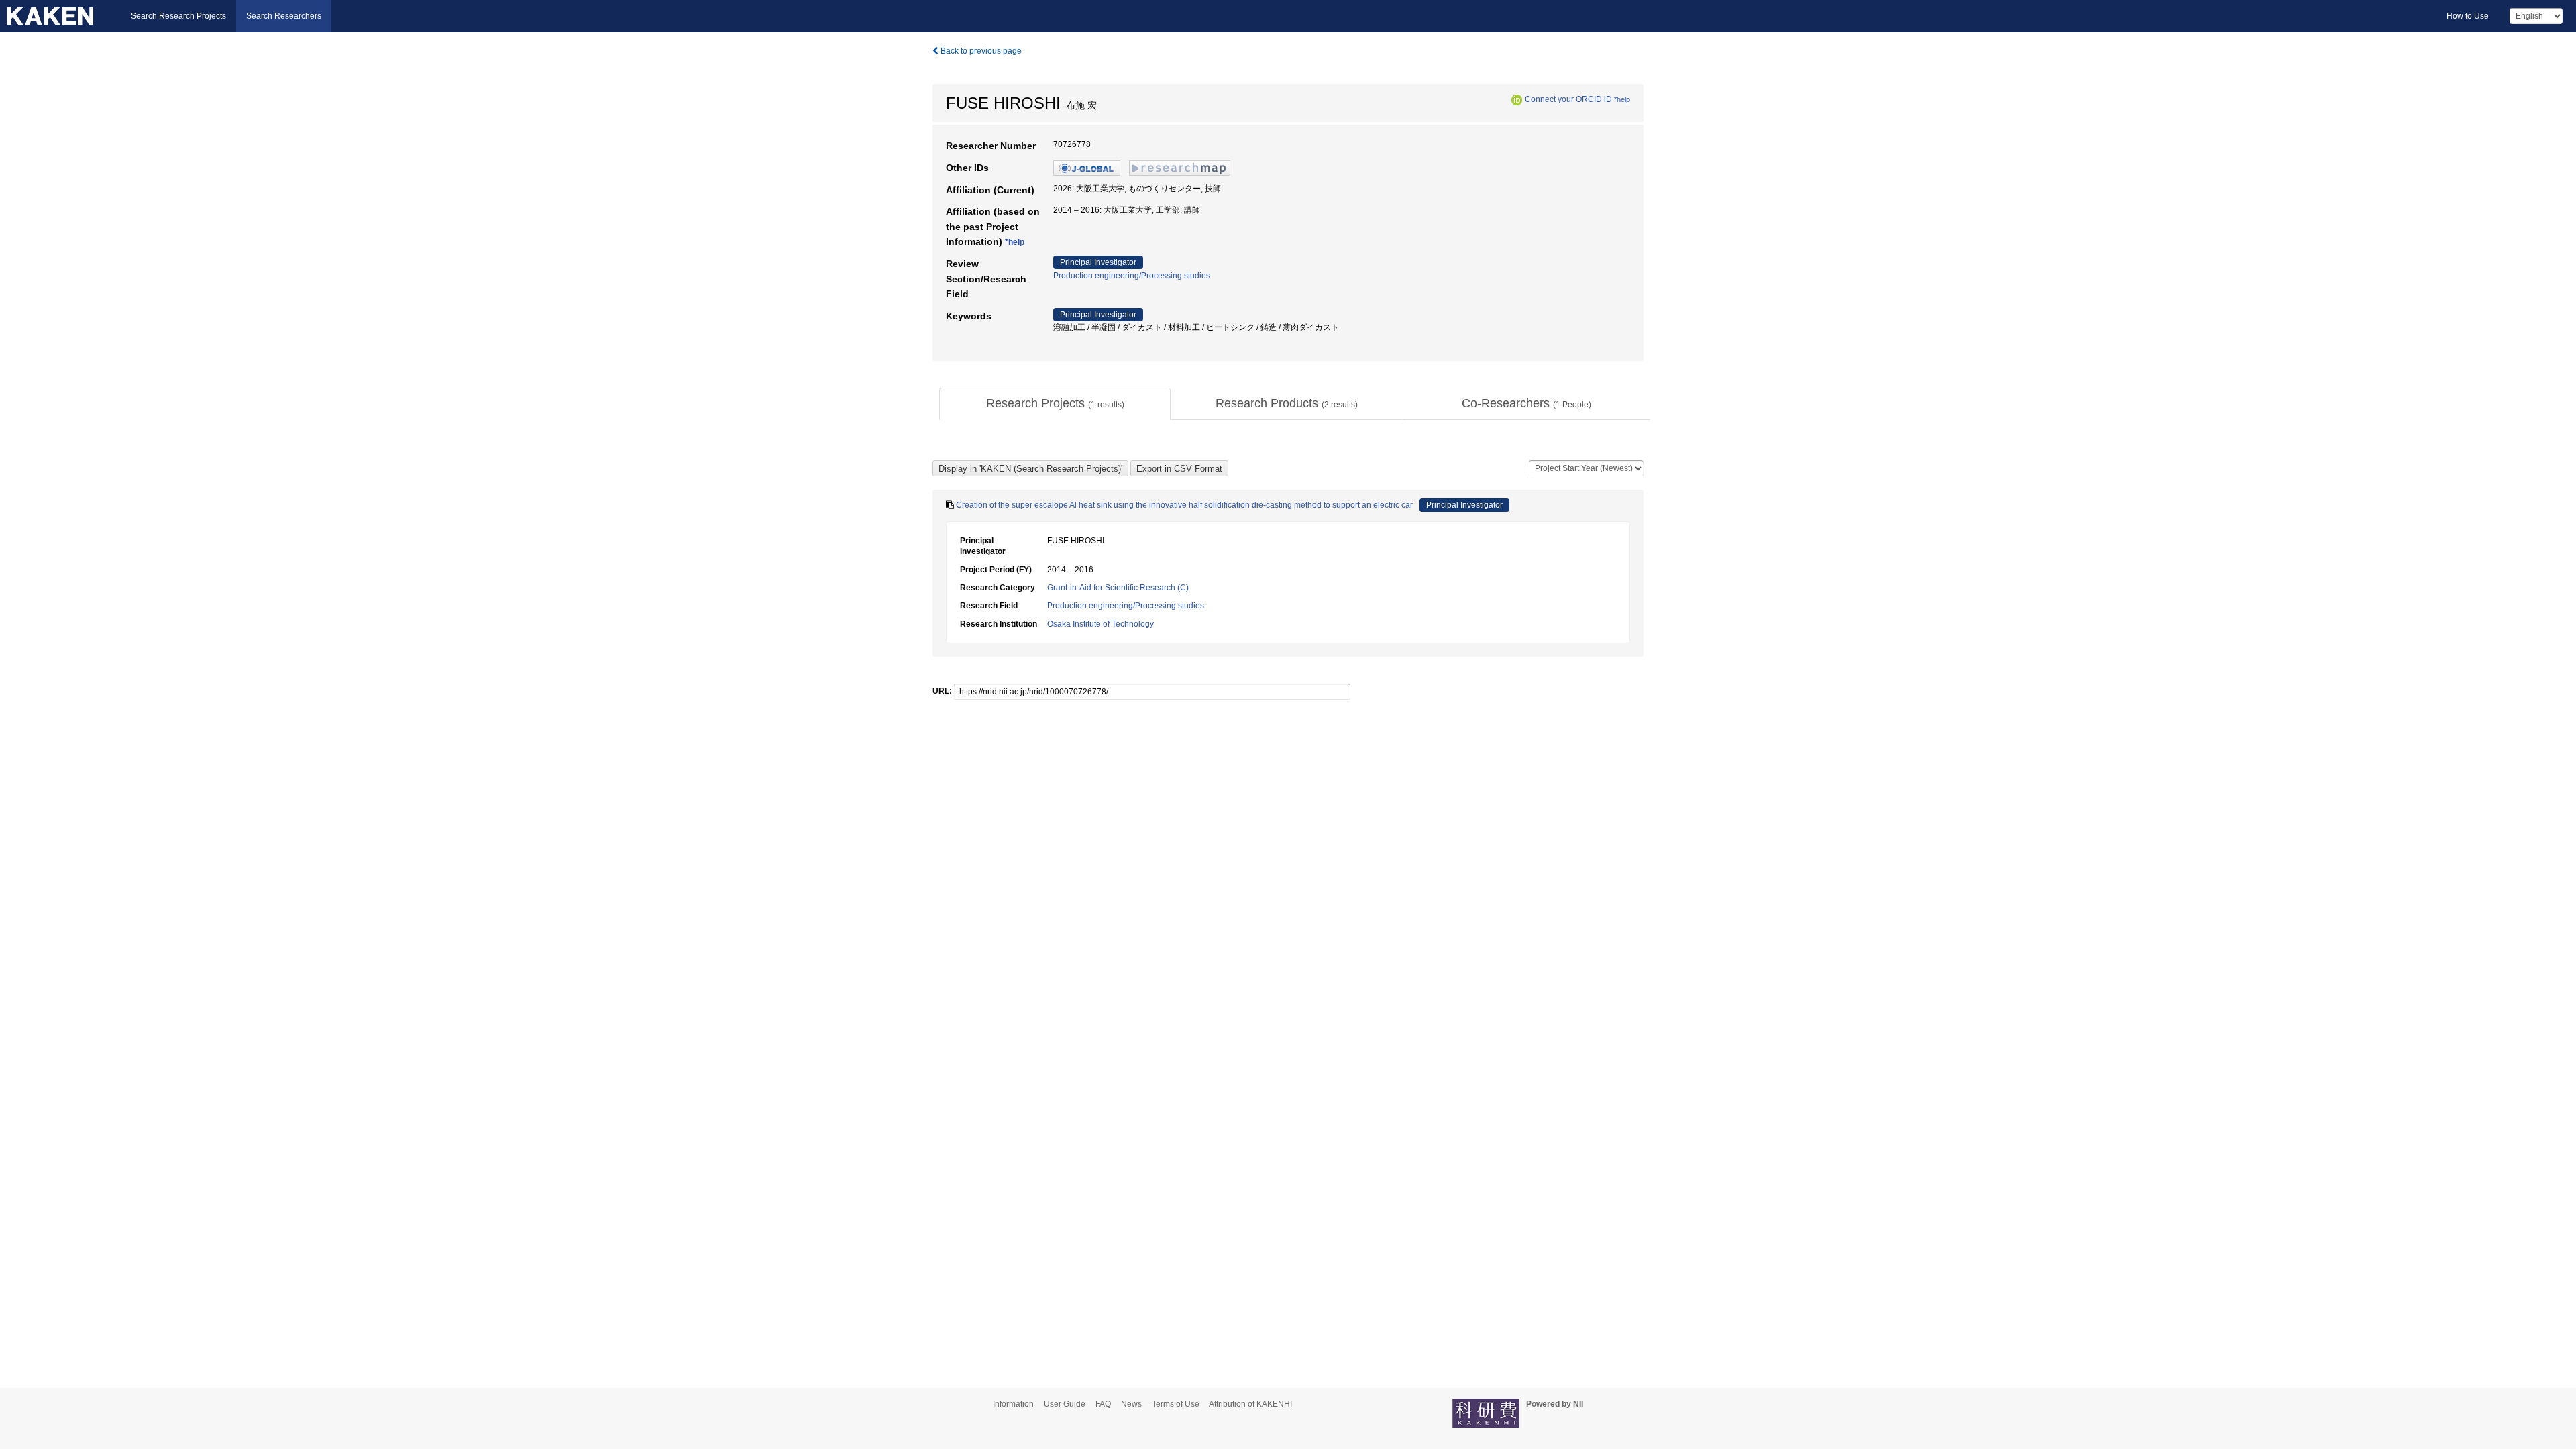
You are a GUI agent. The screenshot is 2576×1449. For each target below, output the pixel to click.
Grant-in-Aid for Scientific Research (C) (1118, 588)
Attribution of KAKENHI (1250, 1404)
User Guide (1065, 1404)
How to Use (2468, 16)
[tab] (1055, 404)
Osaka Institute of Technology (1101, 624)
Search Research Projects (178, 16)
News (1131, 1404)
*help (1622, 99)
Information (1013, 1404)
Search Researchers (284, 16)
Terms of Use (1176, 1404)
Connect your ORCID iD (1568, 99)
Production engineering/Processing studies (1132, 276)
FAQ (1103, 1404)
